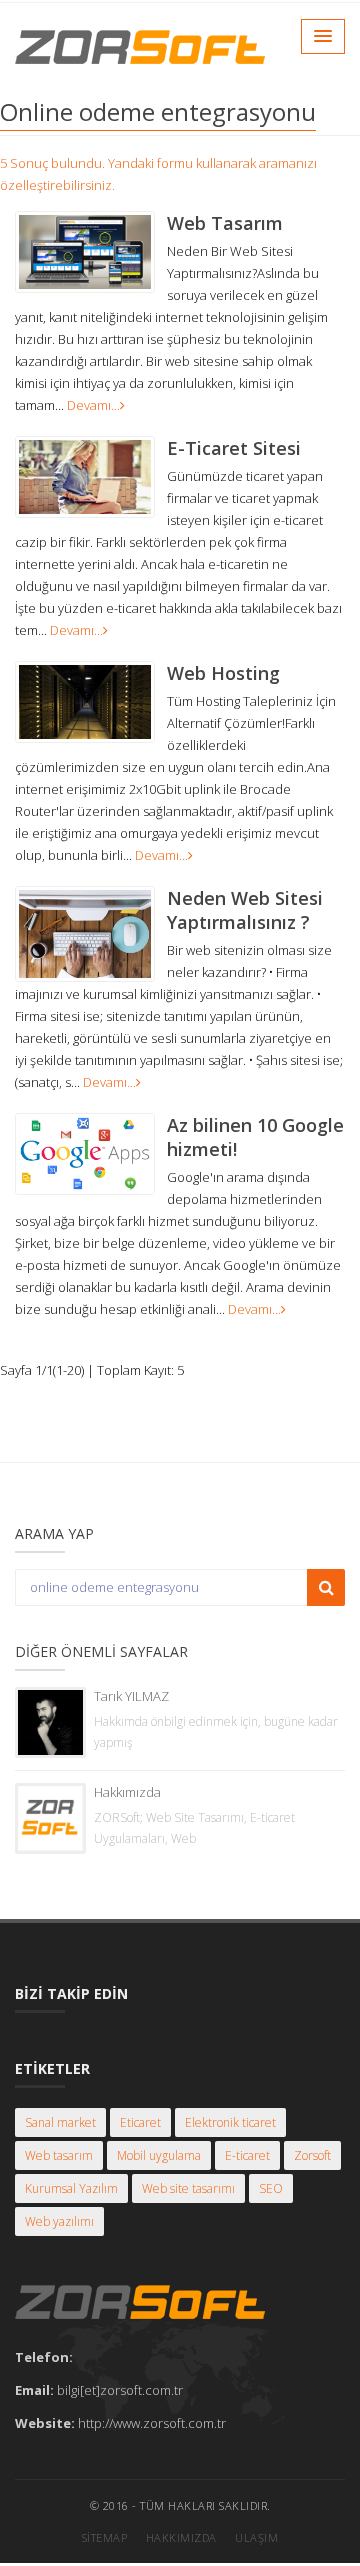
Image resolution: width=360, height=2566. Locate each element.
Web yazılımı (59, 2221)
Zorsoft (312, 2155)
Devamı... (93, 405)
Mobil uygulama (159, 2155)
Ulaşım (256, 2537)
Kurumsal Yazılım (71, 2188)
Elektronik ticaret (230, 2122)
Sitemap (105, 2537)
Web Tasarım (225, 223)
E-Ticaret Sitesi (234, 448)
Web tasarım (59, 2155)
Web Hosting (223, 673)
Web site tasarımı (188, 2188)
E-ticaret (247, 2155)
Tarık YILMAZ (131, 1696)
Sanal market (60, 2122)
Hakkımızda (127, 1792)
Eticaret (140, 2122)
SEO (271, 2188)
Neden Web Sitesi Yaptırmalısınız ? (245, 910)
